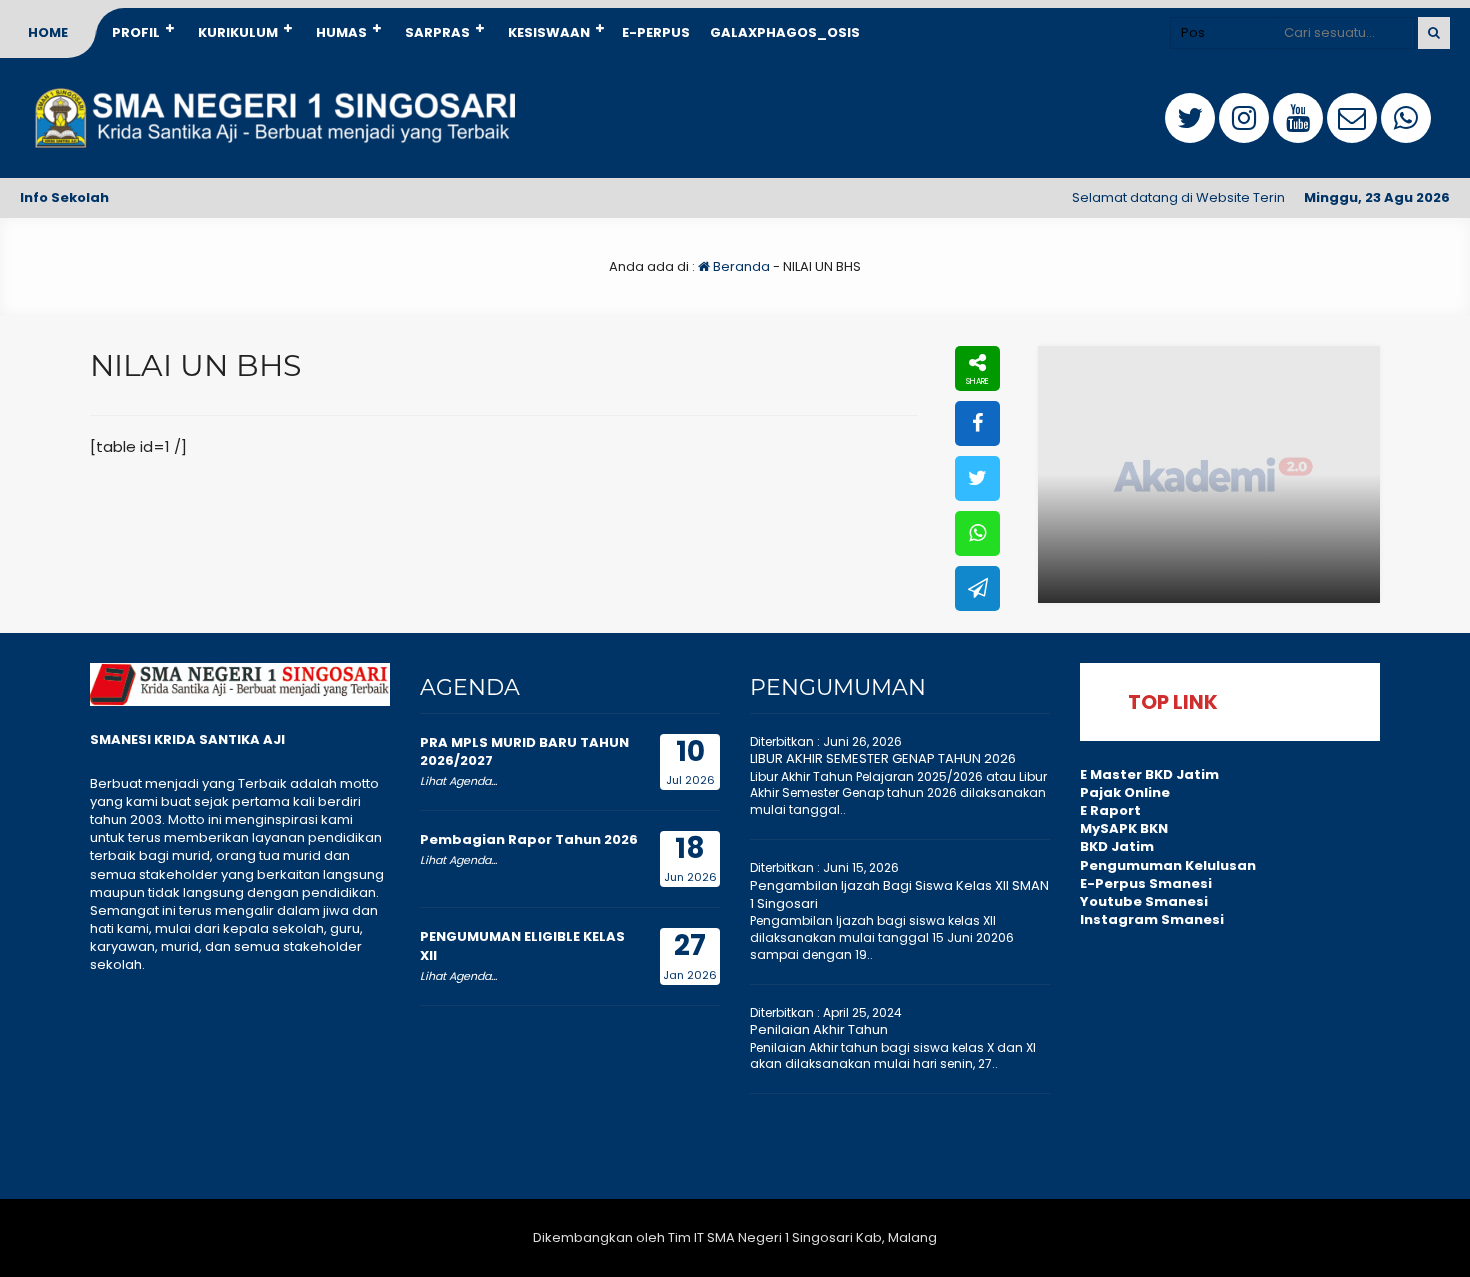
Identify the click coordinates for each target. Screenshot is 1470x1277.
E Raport (1110, 810)
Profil (136, 32)
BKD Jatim (1117, 846)
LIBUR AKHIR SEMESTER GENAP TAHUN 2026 (883, 758)
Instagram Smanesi (1152, 919)
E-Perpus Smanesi (1146, 883)
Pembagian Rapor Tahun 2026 (529, 839)
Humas (341, 32)
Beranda (740, 266)
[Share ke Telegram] (977, 588)
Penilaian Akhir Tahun (819, 1029)
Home (48, 32)
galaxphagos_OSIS (785, 32)
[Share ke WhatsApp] (977, 533)
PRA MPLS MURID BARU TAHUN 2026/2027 (524, 751)
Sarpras (437, 32)
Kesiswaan (549, 32)
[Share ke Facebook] (977, 423)
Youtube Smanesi (1144, 901)
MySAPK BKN (1124, 828)
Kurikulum (238, 32)
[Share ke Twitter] (977, 478)
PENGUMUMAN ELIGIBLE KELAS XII (522, 945)
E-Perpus (656, 32)
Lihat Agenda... (458, 781)
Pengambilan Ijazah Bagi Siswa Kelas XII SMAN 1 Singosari (899, 894)
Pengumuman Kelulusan (1168, 865)
